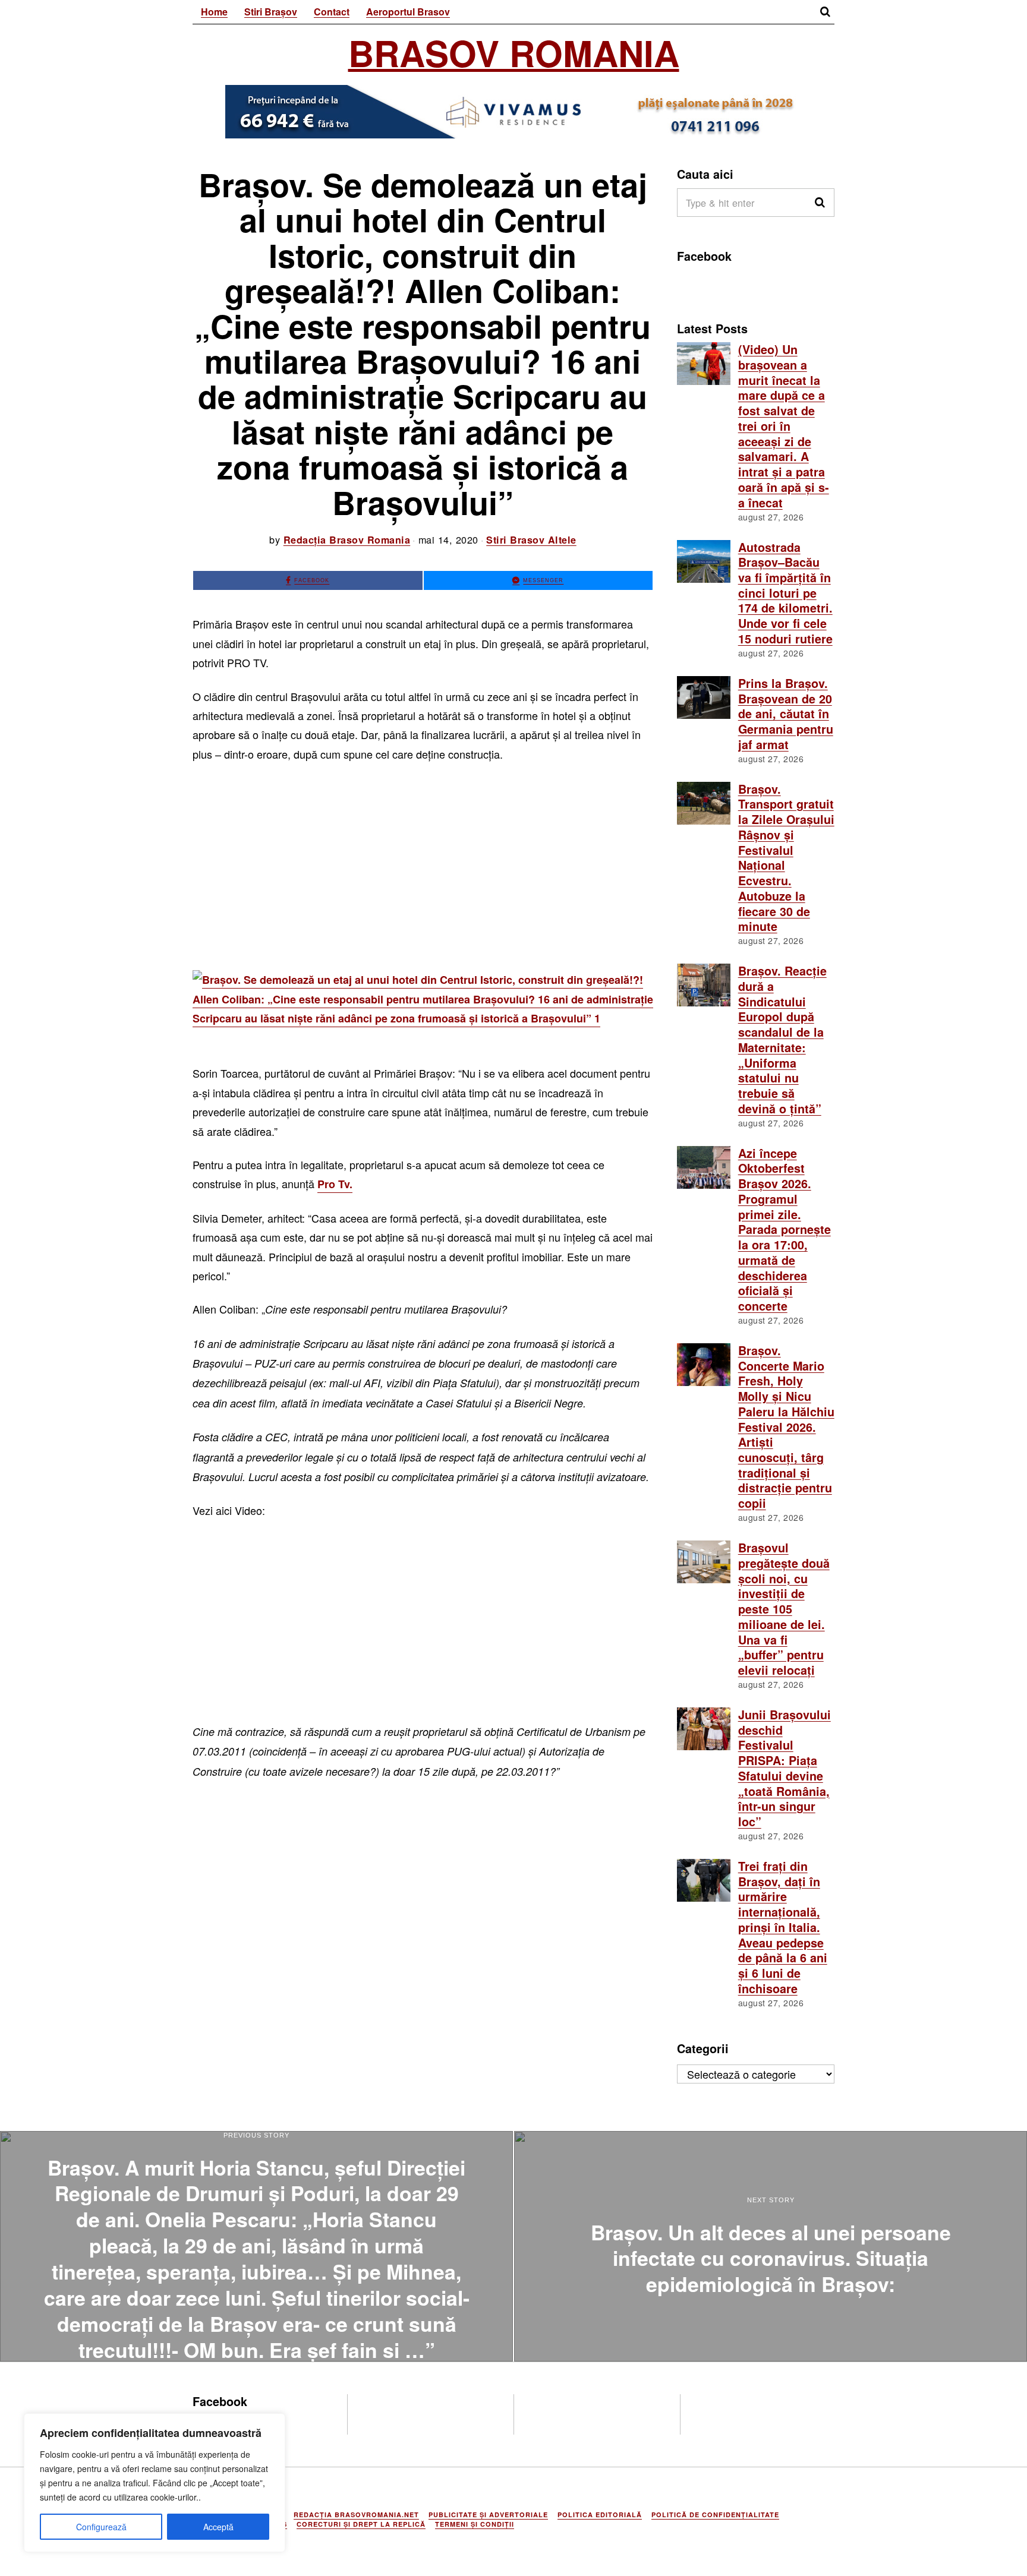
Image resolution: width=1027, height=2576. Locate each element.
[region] (155, 2483)
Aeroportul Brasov (408, 12)
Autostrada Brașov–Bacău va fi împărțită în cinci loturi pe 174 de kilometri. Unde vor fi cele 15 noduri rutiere (785, 593)
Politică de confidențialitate (715, 2515)
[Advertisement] (423, 861)
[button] (820, 203)
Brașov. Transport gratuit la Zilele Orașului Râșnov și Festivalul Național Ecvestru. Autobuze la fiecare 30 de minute (786, 858)
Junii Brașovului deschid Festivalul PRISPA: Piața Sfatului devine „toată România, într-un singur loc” (785, 1768)
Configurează (101, 2527)
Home (214, 12)
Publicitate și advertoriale (488, 2515)
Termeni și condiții (475, 2524)
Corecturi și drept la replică (361, 2524)
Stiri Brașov (271, 12)
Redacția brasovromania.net (356, 2515)
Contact (332, 12)
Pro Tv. (335, 1184)
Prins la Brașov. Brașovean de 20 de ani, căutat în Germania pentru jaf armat (786, 714)
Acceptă (218, 2527)
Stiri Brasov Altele (531, 540)
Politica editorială (600, 2515)
